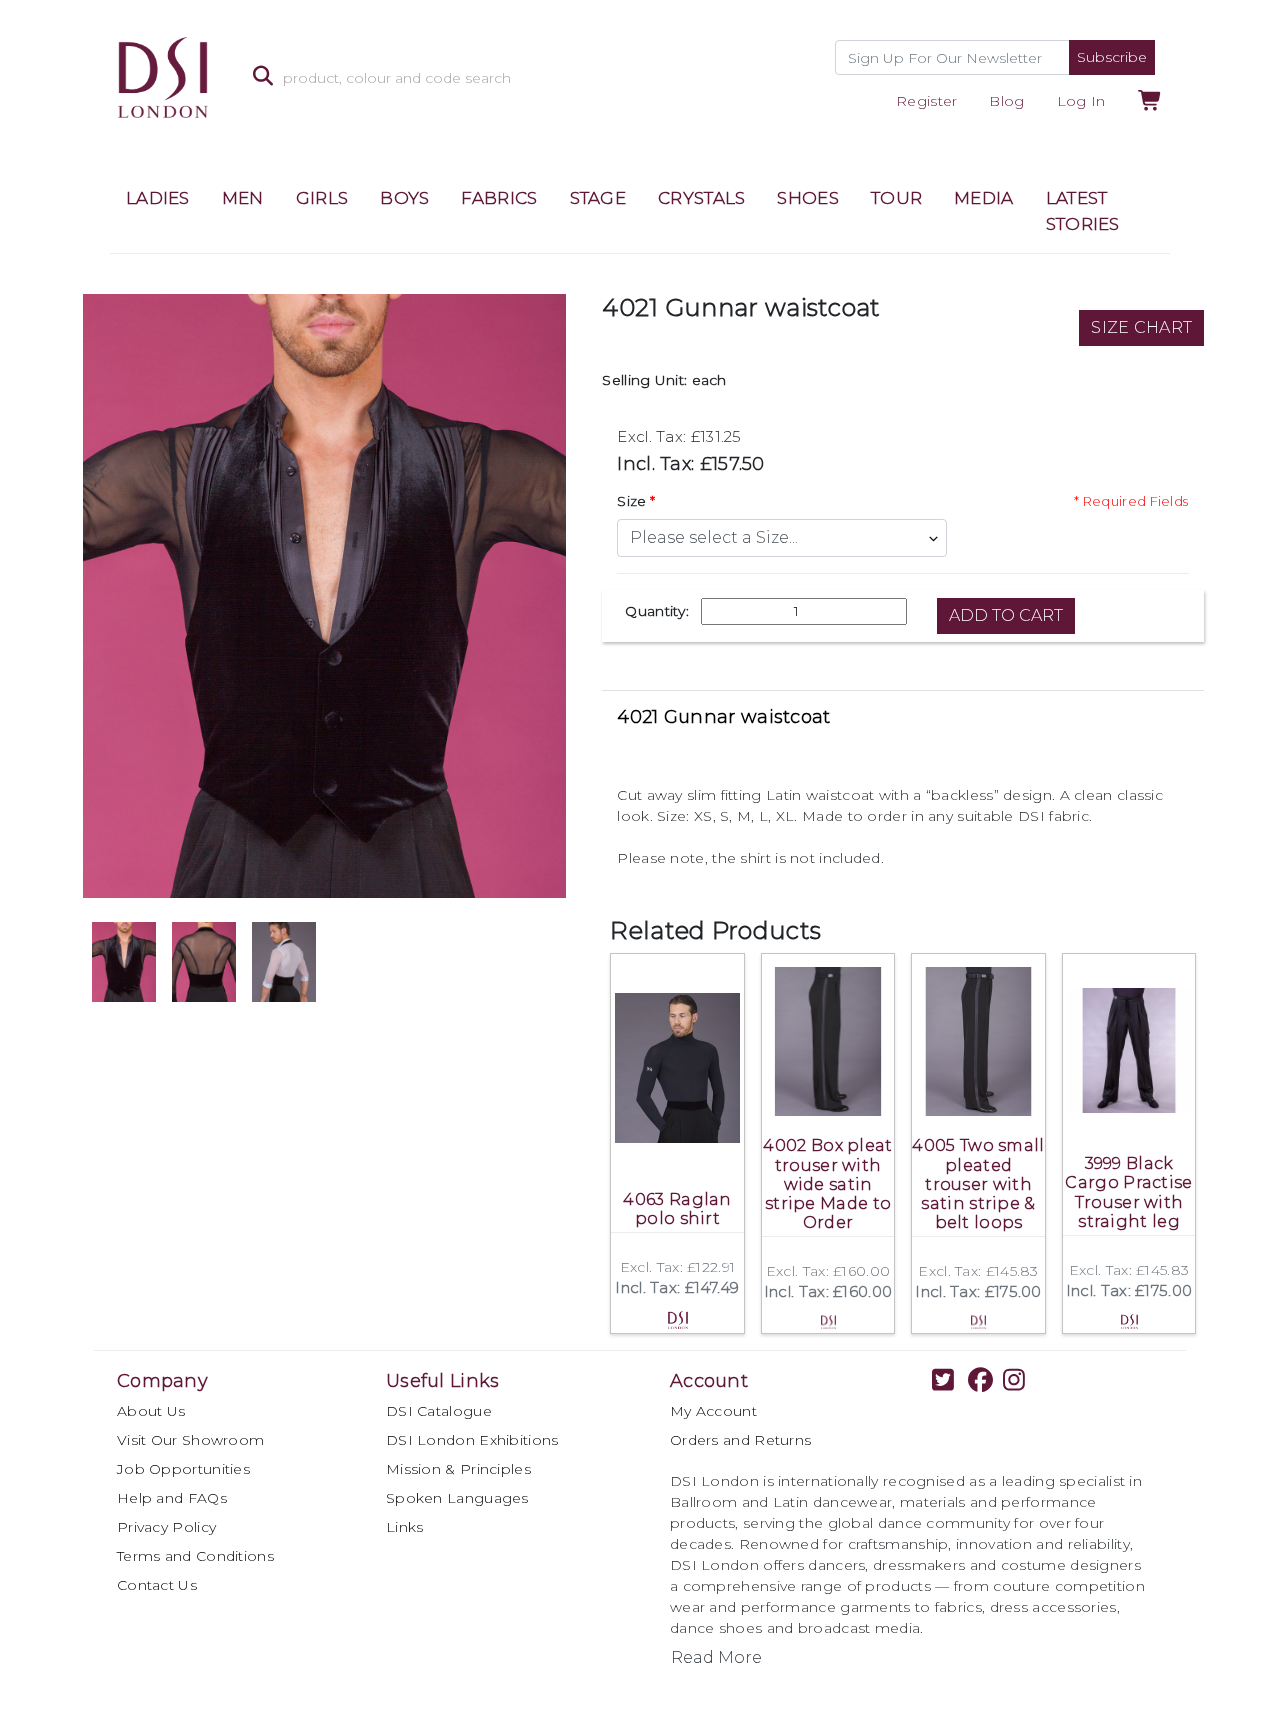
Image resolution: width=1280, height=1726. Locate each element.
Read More (716, 1657)
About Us (151, 1411)
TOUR (896, 198)
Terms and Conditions (195, 1556)
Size (631, 501)
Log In (1081, 101)
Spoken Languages (457, 1498)
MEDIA (984, 198)
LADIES (158, 198)
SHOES (808, 198)
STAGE (598, 198)
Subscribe (1112, 57)
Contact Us (157, 1585)
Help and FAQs (172, 1498)
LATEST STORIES (1083, 211)
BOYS (404, 198)
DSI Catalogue (439, 1411)
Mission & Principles (458, 1469)
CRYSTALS (701, 198)
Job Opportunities (183, 1469)
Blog (1006, 101)
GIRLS (322, 198)
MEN (243, 198)
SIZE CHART (1141, 327)
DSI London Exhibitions (472, 1440)
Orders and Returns (740, 1440)
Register (926, 101)
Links (405, 1527)
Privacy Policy (166, 1527)
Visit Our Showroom (190, 1440)
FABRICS (499, 198)
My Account (713, 1411)
